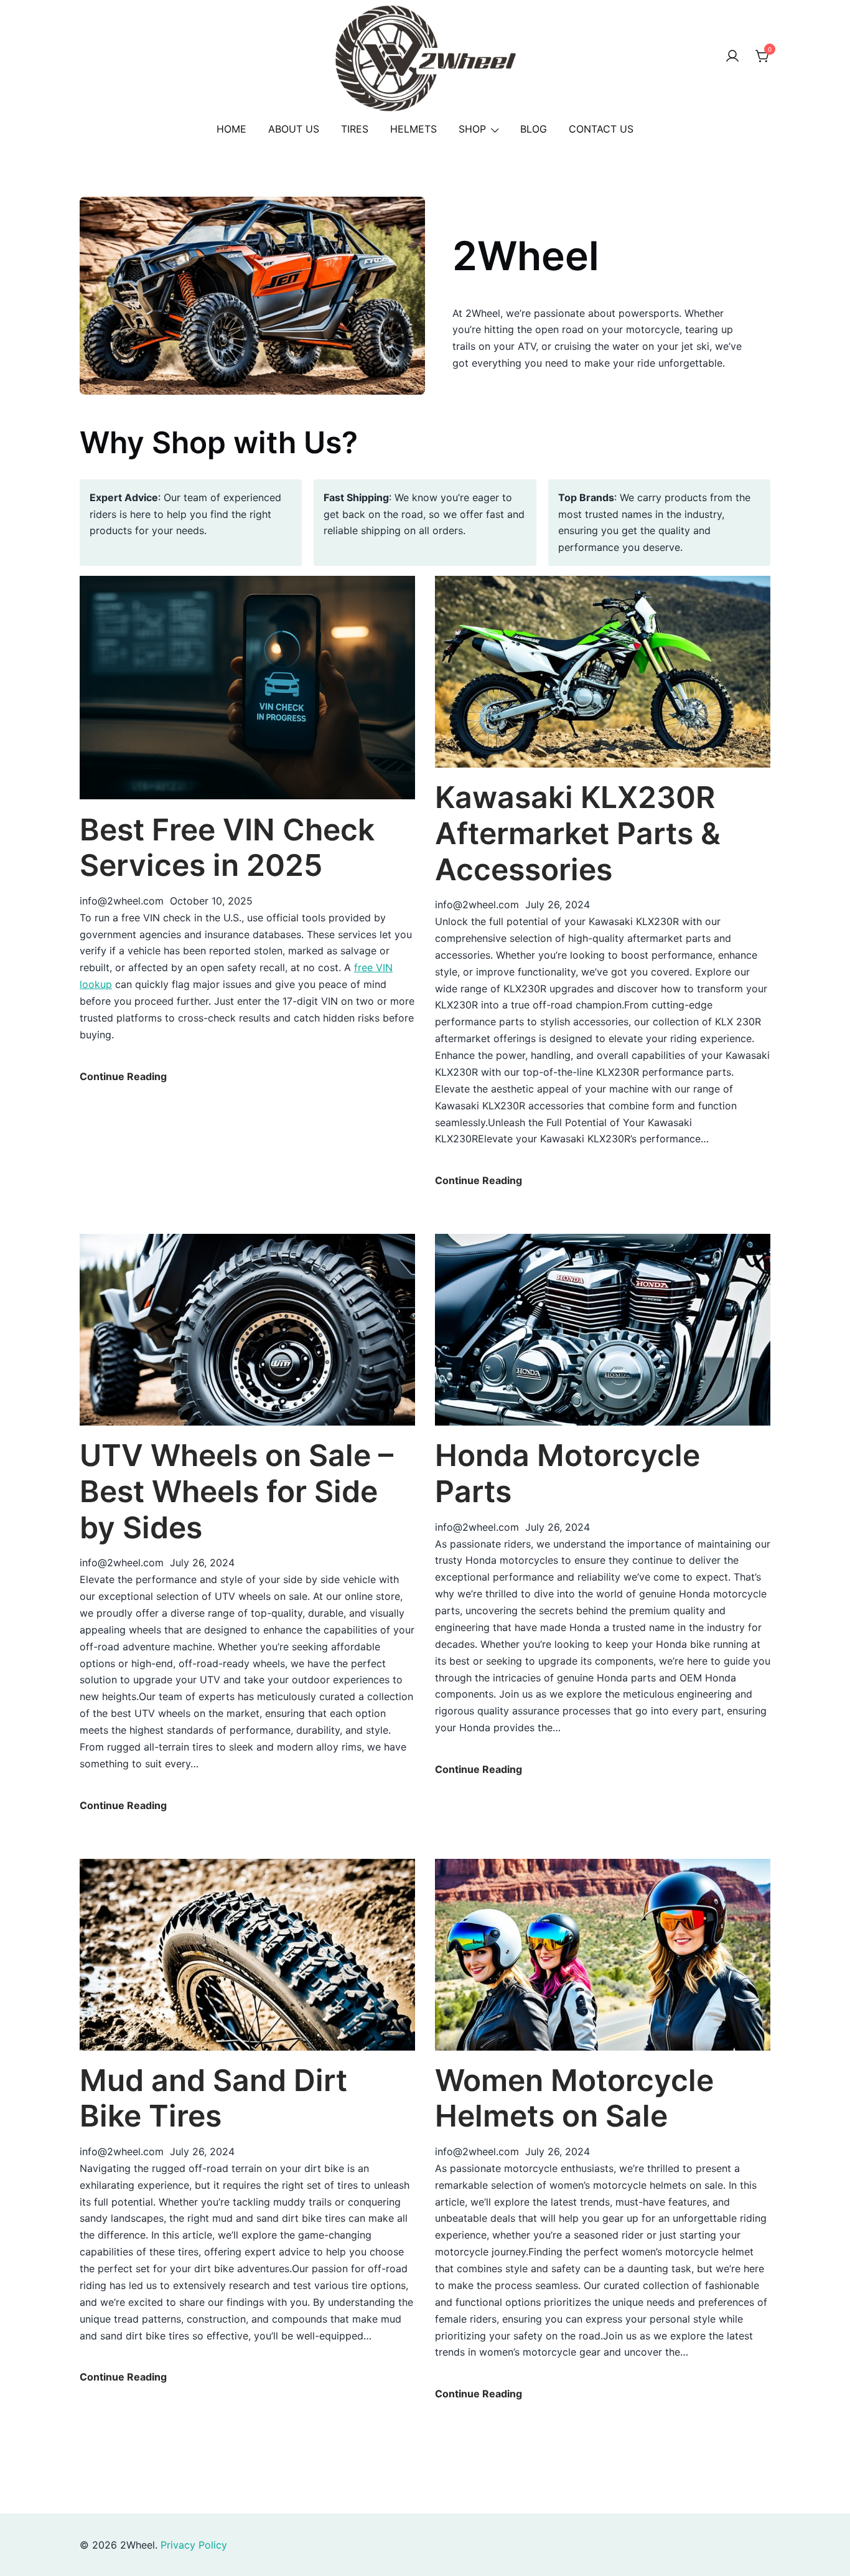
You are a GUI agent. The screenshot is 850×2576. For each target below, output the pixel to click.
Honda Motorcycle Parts (567, 1473)
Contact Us (601, 129)
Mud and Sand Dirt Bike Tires (213, 2098)
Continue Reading (123, 1077)
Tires (355, 129)
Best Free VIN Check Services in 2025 (227, 848)
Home (231, 129)
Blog (534, 129)
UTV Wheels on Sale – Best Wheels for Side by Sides (236, 1491)
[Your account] (732, 57)
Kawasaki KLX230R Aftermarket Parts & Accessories (578, 833)
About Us (294, 129)
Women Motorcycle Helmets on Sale (574, 2098)
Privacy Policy (194, 2545)
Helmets (413, 129)
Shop (472, 129)
